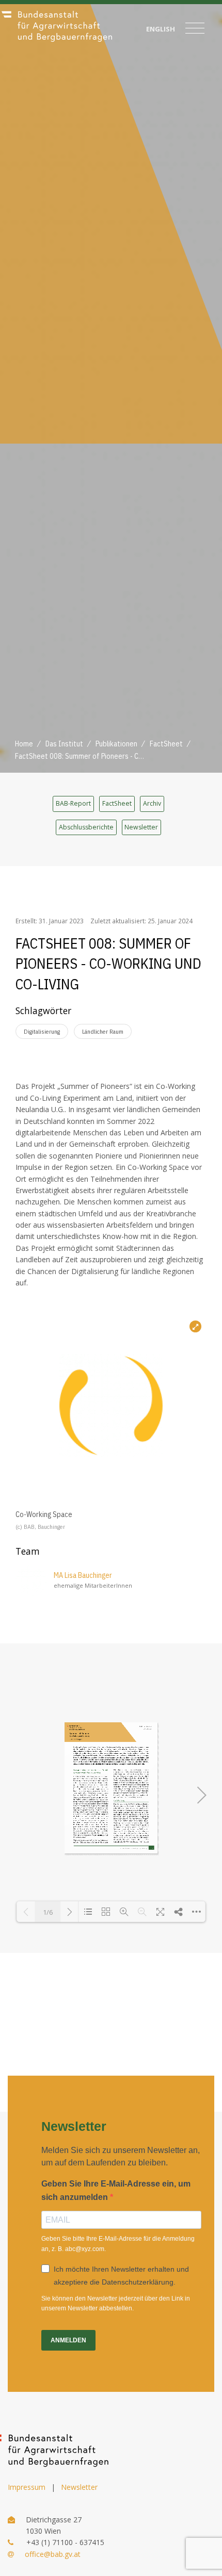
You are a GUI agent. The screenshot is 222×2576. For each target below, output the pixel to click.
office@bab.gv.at (53, 2554)
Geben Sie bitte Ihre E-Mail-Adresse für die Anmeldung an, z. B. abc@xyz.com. (118, 2244)
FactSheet (117, 803)
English (161, 29)
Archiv (152, 803)
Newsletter (141, 827)
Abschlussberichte (86, 827)
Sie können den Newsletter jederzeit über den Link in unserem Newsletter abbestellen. (116, 2303)
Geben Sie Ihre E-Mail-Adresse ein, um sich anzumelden (116, 2190)
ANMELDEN (68, 2340)
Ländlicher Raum (103, 1031)
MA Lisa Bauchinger (83, 1575)
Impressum (27, 2487)
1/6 (48, 1912)
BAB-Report (73, 803)
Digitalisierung (42, 1031)
